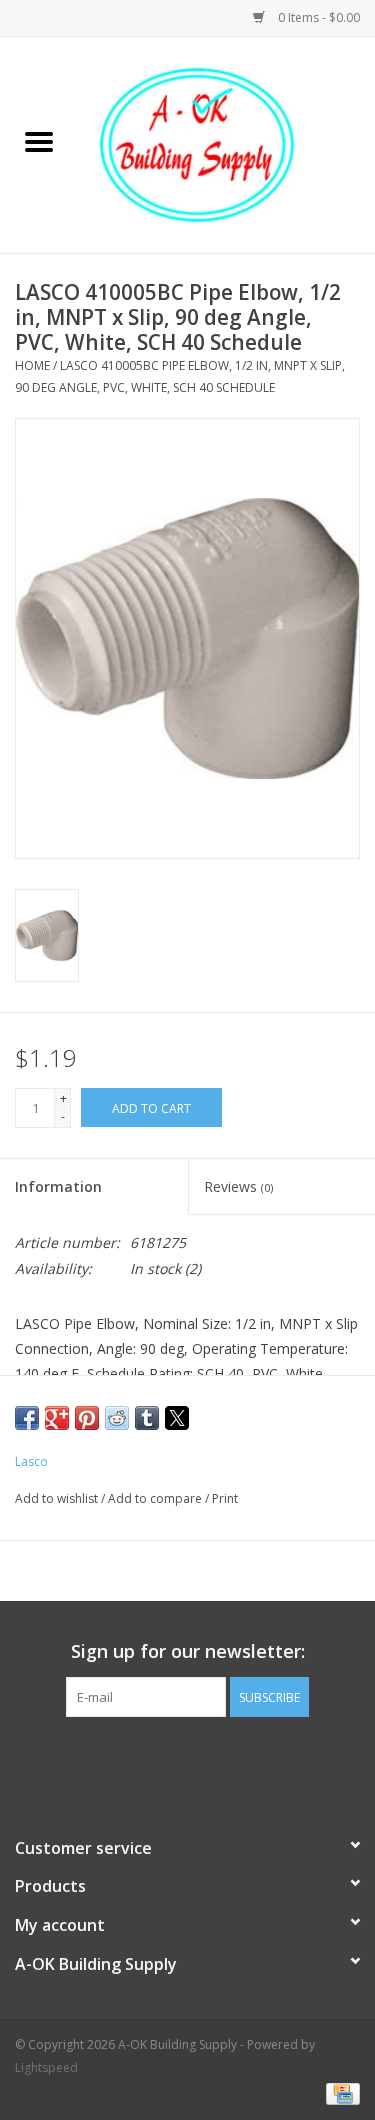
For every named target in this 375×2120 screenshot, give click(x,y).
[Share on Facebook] (27, 1418)
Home (32, 365)
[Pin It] (87, 1418)
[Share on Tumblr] (147, 1418)
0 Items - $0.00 (317, 17)
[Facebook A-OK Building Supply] (188, 1758)
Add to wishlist (58, 1498)
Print (225, 1498)
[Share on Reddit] (117, 1418)
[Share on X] (177, 1418)
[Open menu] (39, 141)
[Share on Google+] (57, 1418)
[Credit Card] (339, 2092)
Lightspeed (46, 2067)
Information (58, 1186)
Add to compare (156, 1498)
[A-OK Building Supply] (227, 143)
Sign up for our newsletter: (188, 1651)
